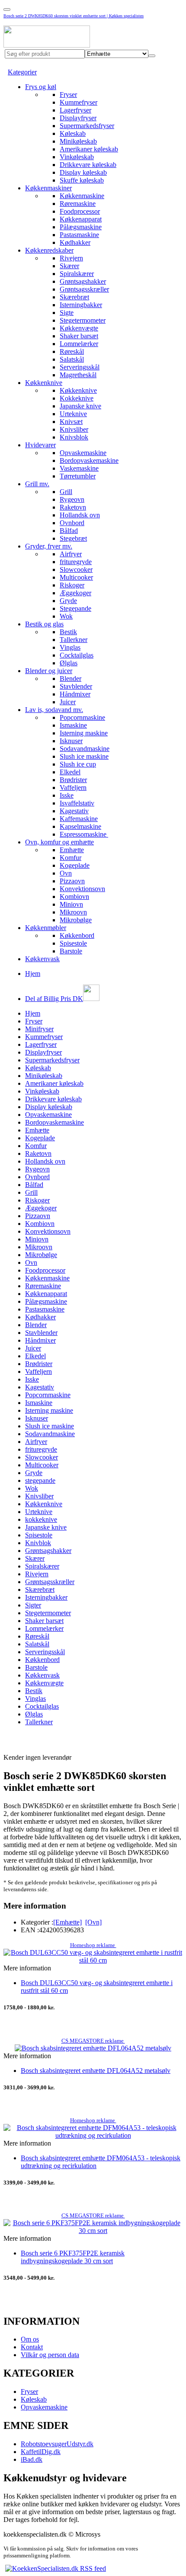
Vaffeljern (73, 788)
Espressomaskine (84, 834)
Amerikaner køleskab (89, 149)
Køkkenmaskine (82, 196)
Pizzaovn (72, 881)
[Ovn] (93, 1922)
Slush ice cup (78, 764)
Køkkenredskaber (49, 250)
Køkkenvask (42, 959)
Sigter (33, 1605)
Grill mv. (37, 484)
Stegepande (75, 608)
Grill (66, 492)
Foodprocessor (80, 211)
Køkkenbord (77, 935)
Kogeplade (75, 865)
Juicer (68, 702)
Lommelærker (79, 344)
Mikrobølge (76, 920)
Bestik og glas (44, 624)
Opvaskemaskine (83, 453)
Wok (66, 616)
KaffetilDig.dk (41, 2452)
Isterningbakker (81, 305)
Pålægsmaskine (81, 227)
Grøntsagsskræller (84, 289)
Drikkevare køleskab (88, 165)
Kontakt (32, 2347)
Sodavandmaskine (85, 749)
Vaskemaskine (79, 468)
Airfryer (71, 554)
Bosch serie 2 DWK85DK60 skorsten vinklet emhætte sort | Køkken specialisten (74, 16)
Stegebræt (73, 538)
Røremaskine (78, 204)
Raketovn (73, 507)
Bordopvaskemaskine (89, 460)
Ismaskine (73, 725)
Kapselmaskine (80, 826)
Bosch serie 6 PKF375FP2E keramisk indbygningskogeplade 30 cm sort (73, 2257)
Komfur (71, 858)
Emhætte (72, 850)
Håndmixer (75, 694)
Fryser (68, 95)
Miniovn (71, 904)
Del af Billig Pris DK (54, 999)
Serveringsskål (80, 367)
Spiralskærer (77, 274)
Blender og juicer (49, 671)
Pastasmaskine (79, 235)
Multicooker (76, 577)
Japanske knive (80, 406)
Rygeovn (72, 499)
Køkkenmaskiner (48, 188)
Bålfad (69, 531)
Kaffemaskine (79, 819)
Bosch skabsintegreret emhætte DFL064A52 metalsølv (96, 2071)
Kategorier (22, 72)
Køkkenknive (44, 383)
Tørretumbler (78, 476)
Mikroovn (73, 912)
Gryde (68, 601)
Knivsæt (71, 422)
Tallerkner (74, 640)
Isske (67, 795)
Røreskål (72, 351)
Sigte (67, 313)
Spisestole (73, 943)
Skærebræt (74, 297)
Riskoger (72, 585)
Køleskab (73, 133)
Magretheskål (78, 375)
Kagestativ (74, 811)
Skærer (69, 266)
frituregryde (76, 562)
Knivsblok (74, 437)
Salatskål (72, 359)
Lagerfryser (75, 110)
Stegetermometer (83, 320)
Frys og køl (41, 87)
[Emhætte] (67, 1922)
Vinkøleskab (77, 157)
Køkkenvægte (79, 328)
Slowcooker (76, 569)
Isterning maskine (84, 733)
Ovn (66, 873)
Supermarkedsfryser (87, 126)
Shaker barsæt (79, 336)
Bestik (68, 632)
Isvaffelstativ (77, 803)
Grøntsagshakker (83, 281)
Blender (71, 678)
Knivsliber (74, 429)
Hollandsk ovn (80, 515)
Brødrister (73, 780)
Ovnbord (72, 523)
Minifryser (39, 1029)
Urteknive (73, 414)
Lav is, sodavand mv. (54, 710)
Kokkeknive (77, 398)
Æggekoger (75, 593)
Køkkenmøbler (46, 928)
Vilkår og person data (50, 2355)
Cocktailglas (77, 655)
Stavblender (76, 686)
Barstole (71, 951)
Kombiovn (74, 897)
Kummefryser (79, 102)
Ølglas (69, 663)
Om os (30, 2339)
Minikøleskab (78, 141)
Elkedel (70, 772)
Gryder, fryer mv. (49, 546)
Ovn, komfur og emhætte (59, 842)
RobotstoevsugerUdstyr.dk (57, 2444)
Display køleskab (83, 172)
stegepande (40, 1480)
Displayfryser (78, 118)
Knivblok (38, 1543)
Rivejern (71, 258)
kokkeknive (41, 1519)
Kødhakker (75, 242)
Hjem (33, 974)
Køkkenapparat (81, 219)
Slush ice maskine (84, 756)
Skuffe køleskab (82, 180)
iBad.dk (32, 2459)
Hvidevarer (40, 445)
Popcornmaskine (82, 717)
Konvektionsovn (82, 889)
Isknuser (71, 741)
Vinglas (70, 647)
